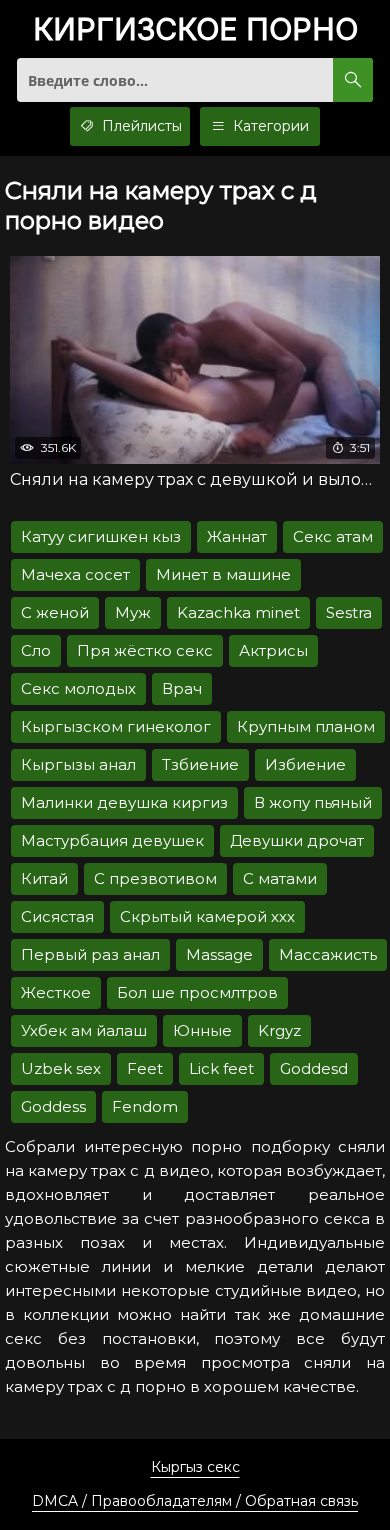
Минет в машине (223, 574)
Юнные (202, 1030)
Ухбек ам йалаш (84, 1030)
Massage (219, 954)
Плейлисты (140, 126)
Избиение (305, 764)
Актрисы (273, 650)
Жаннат (237, 536)
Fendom (145, 1106)
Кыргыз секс (195, 1467)
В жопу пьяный (313, 802)
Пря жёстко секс (145, 650)
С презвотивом (155, 878)
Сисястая (57, 916)
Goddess (53, 1106)
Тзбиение (200, 764)
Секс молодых (78, 688)
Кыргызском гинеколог (116, 726)
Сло (36, 650)
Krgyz (279, 1030)
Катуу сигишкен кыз (101, 536)
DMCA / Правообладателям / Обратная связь (195, 1501)
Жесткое (56, 992)
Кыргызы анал (78, 764)
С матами (280, 878)
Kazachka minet (238, 612)
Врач (182, 688)
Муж (133, 612)
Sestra (349, 612)
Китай (44, 878)
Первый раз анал (90, 954)
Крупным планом (306, 726)
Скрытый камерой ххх (207, 916)
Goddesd (314, 1068)
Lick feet (221, 1068)
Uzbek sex (61, 1068)
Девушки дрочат (297, 840)
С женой (55, 612)
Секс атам (333, 536)
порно (195, 30)
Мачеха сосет (75, 574)
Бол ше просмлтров (197, 992)
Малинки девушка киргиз (124, 802)
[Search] (353, 80)
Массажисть (328, 954)
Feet (145, 1068)
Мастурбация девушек (112, 840)
